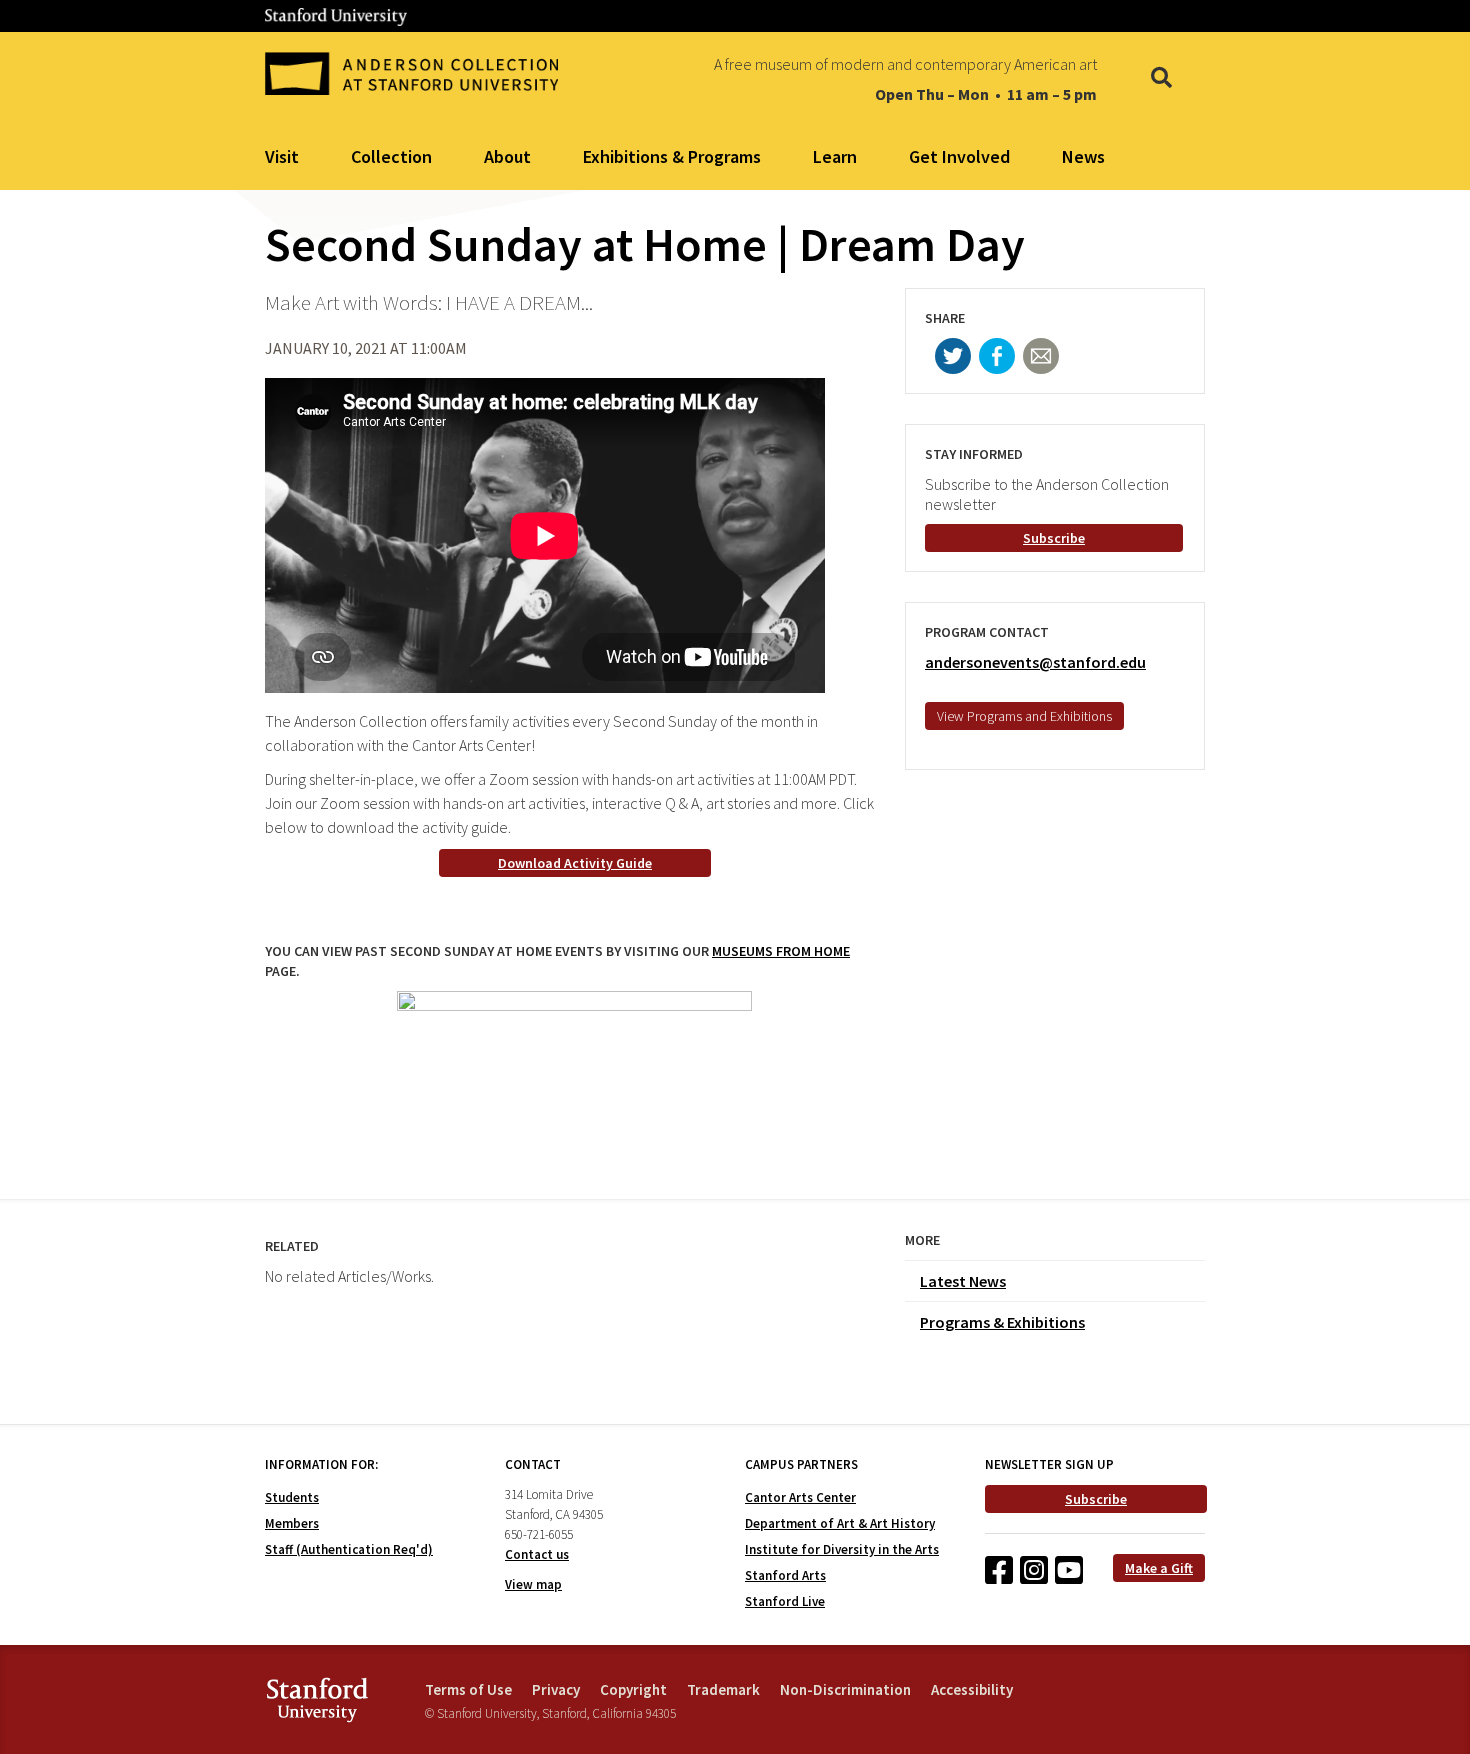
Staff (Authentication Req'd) (349, 1549)
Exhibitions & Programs (672, 156)
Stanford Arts (785, 1575)
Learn (835, 156)
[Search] (1161, 79)
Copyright (633, 1689)
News (1083, 156)
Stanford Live (785, 1601)
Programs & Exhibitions (1002, 1322)
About (507, 156)
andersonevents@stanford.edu (1035, 662)
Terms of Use (468, 1689)
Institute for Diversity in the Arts (842, 1549)
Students (292, 1497)
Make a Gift (1159, 1568)
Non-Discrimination (845, 1689)
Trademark (723, 1689)
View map (533, 1584)
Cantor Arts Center (800, 1497)
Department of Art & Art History (840, 1523)
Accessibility (972, 1689)
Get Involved (959, 156)
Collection (391, 156)
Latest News (963, 1281)
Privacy (556, 1689)
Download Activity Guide (575, 863)
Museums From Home (781, 951)
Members (292, 1523)
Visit (282, 156)
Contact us (537, 1554)
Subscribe (1054, 538)
